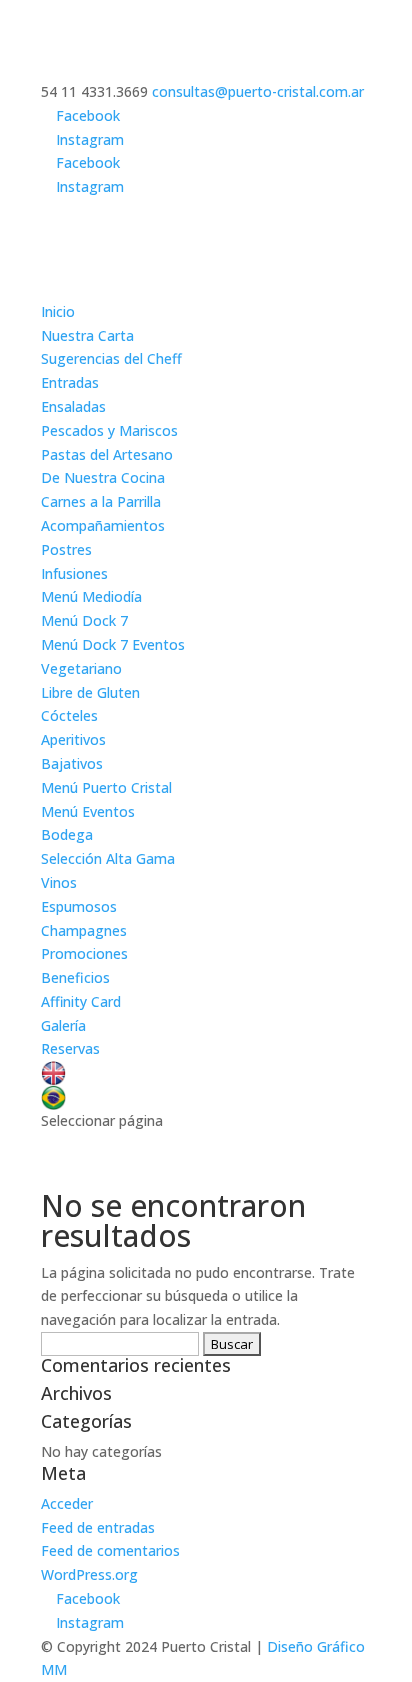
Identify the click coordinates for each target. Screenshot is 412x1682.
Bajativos (72, 763)
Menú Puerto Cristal (106, 787)
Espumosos (79, 906)
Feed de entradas (98, 1527)
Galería (63, 1025)
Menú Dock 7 (84, 620)
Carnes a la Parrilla (101, 501)
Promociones (84, 953)
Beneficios (75, 977)
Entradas (70, 382)
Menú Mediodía (91, 596)
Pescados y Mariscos (109, 430)
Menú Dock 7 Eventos (113, 644)
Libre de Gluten (90, 692)
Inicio (58, 311)
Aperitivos (73, 739)
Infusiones (74, 573)
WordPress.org (89, 1574)
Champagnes (84, 930)
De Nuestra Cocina (103, 477)
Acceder (67, 1503)
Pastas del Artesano (107, 454)
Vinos (59, 882)
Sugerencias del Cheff (111, 358)
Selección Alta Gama (108, 858)
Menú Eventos (88, 811)
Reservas (70, 1048)
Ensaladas (73, 406)
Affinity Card (81, 1001)
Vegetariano (81, 668)
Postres (66, 549)
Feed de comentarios (110, 1550)
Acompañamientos (103, 525)
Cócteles (69, 715)
